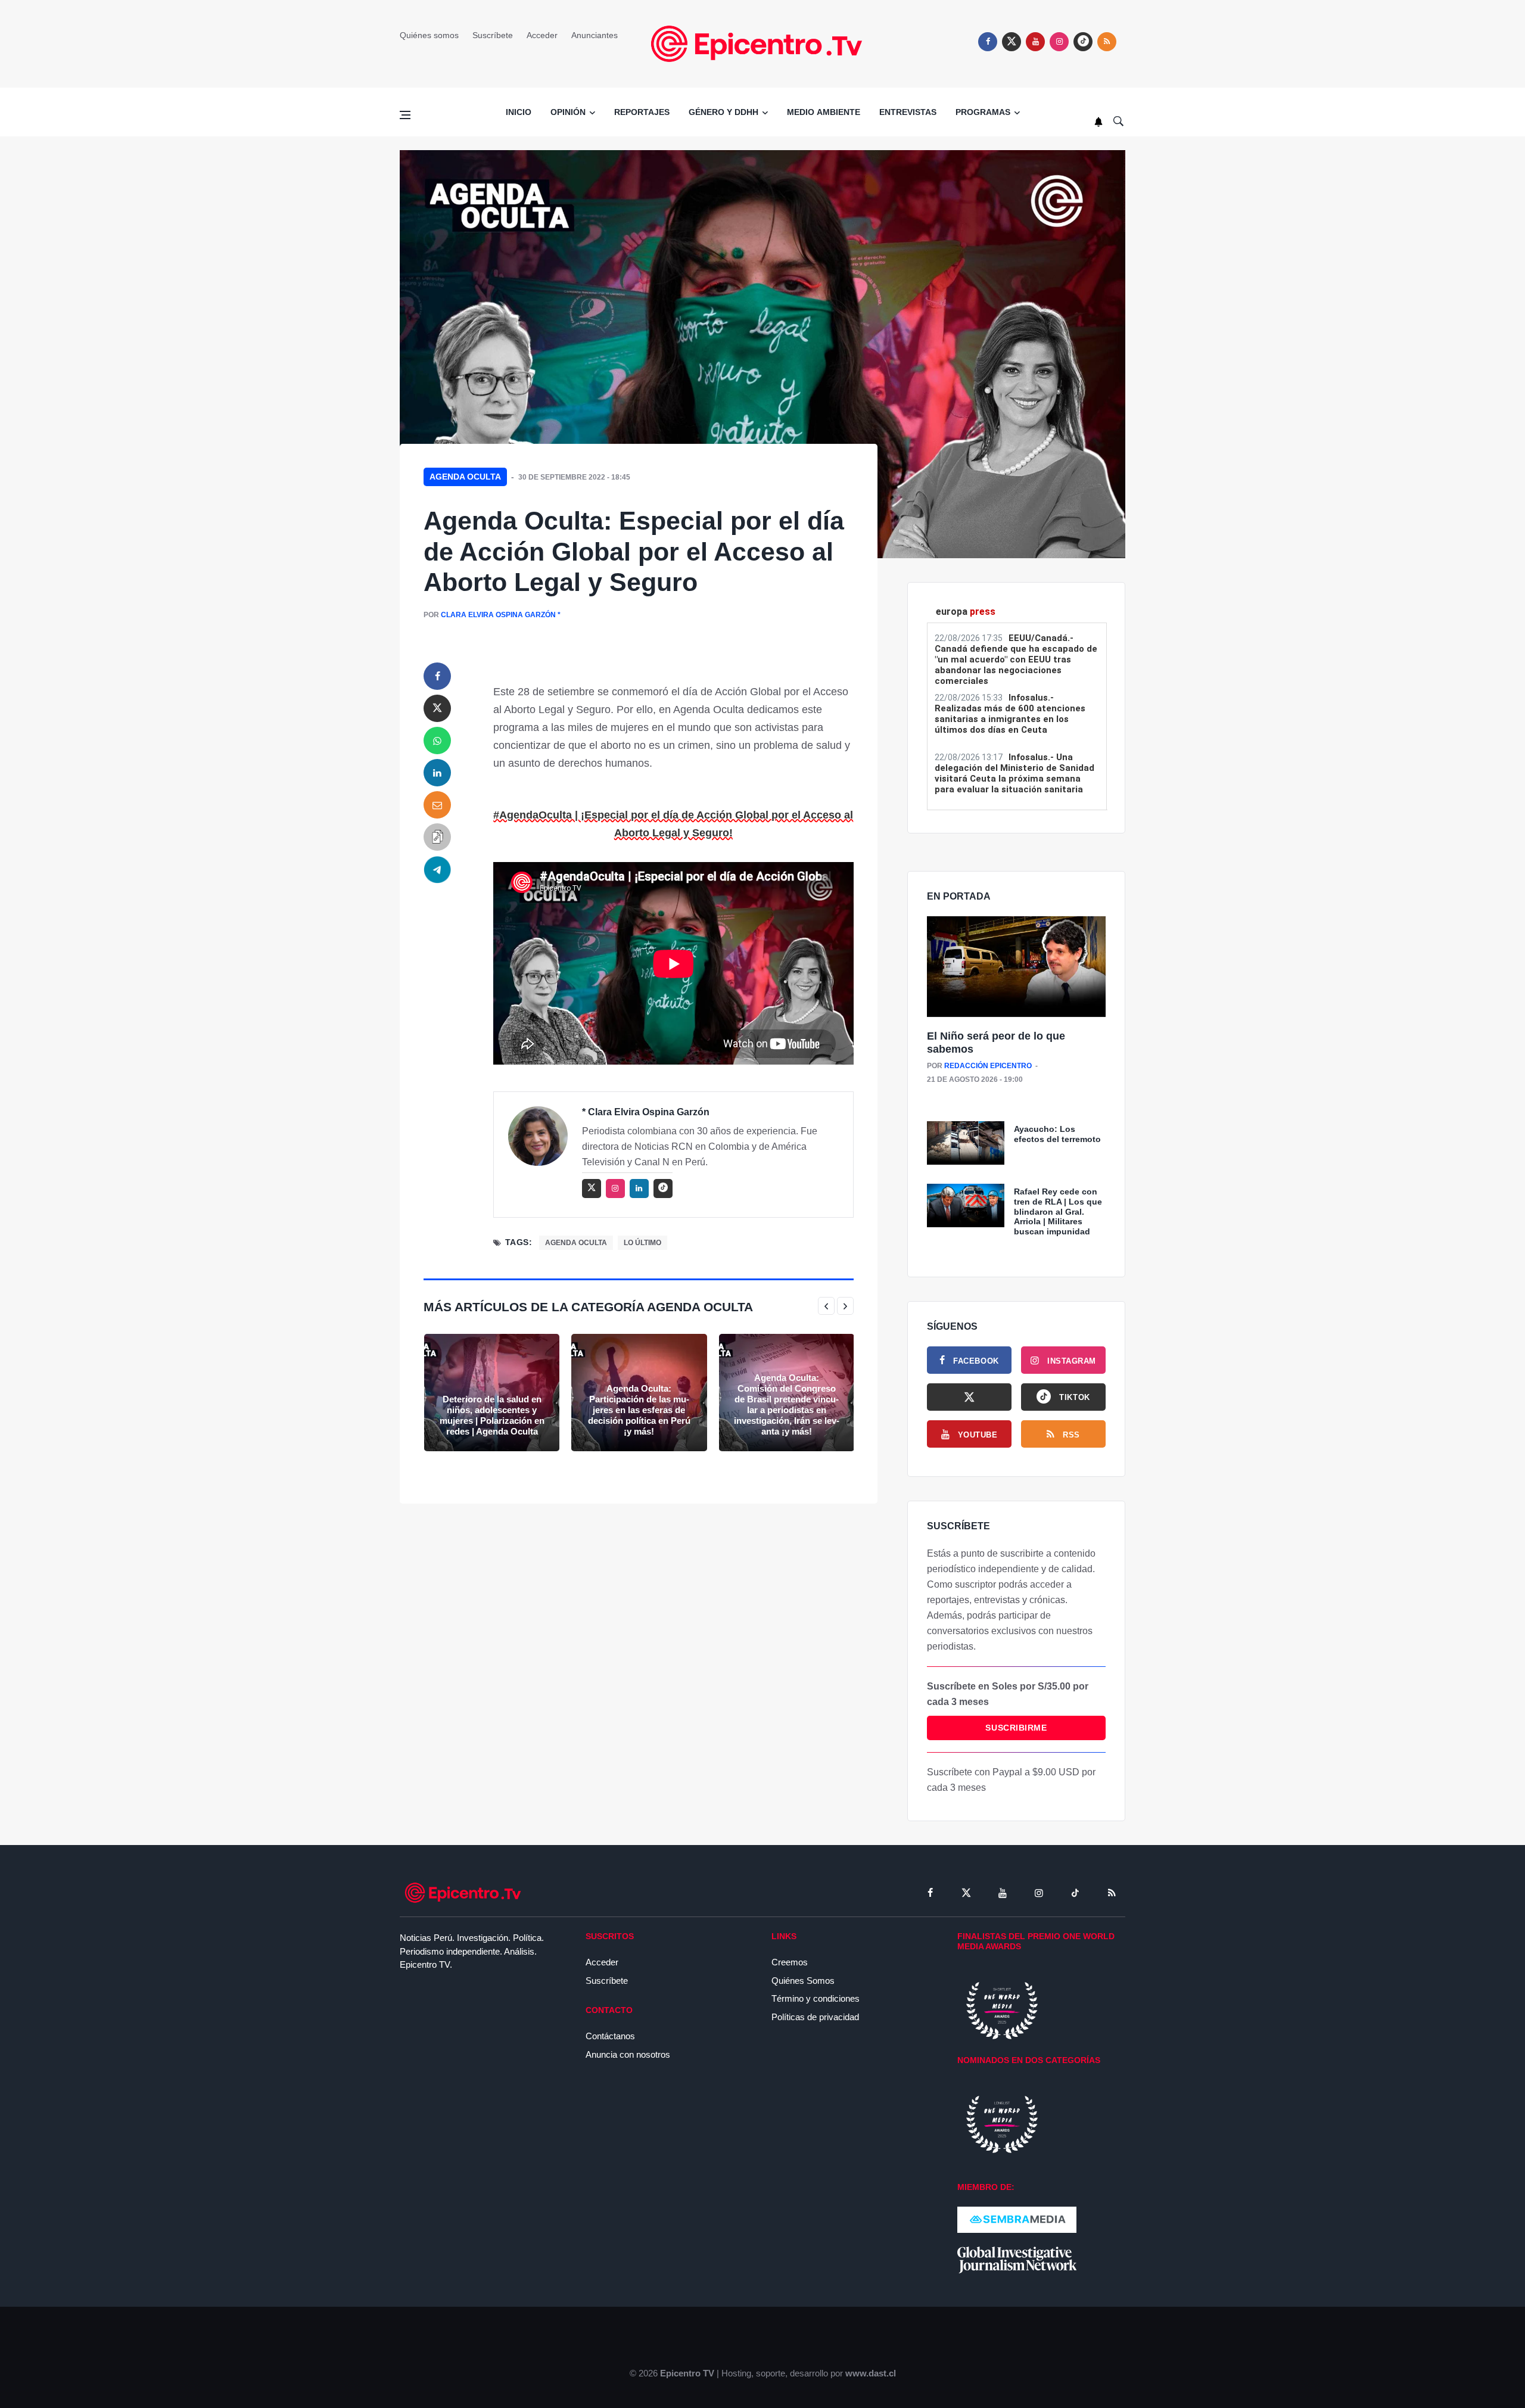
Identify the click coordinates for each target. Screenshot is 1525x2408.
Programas (983, 112)
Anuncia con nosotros (628, 2054)
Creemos (790, 1962)
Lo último (642, 1243)
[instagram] (1059, 42)
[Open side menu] (405, 115)
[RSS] (1112, 1893)
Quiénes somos (429, 35)
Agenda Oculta (465, 477)
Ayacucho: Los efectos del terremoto (1057, 1134)
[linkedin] (437, 773)
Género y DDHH (723, 112)
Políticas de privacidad (815, 2017)
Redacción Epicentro (988, 1066)
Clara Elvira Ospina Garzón (498, 615)
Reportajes (642, 112)
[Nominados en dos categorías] (1002, 2124)
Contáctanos (610, 2036)
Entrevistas (908, 112)
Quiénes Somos (803, 1981)
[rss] (1083, 42)
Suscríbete (493, 35)
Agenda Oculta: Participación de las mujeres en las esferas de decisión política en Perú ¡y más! (639, 1410)
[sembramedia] (1017, 2219)
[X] (969, 1397)
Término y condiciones (816, 1998)
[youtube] (1035, 42)
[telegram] (437, 869)
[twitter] (1012, 42)
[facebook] (988, 42)
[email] (437, 805)
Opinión (568, 112)
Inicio (519, 112)
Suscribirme (1016, 1728)
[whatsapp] (437, 741)
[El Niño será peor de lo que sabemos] (1016, 967)
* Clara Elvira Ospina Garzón (646, 1112)
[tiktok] (1075, 1893)
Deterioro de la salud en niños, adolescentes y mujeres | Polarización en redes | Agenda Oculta (492, 1415)
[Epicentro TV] (762, 43)
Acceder (542, 35)
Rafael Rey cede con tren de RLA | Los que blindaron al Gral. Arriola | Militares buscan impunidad (1058, 1211)
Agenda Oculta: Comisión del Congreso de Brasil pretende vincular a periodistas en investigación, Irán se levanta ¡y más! (787, 1404)
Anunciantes (595, 35)
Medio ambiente (824, 112)
